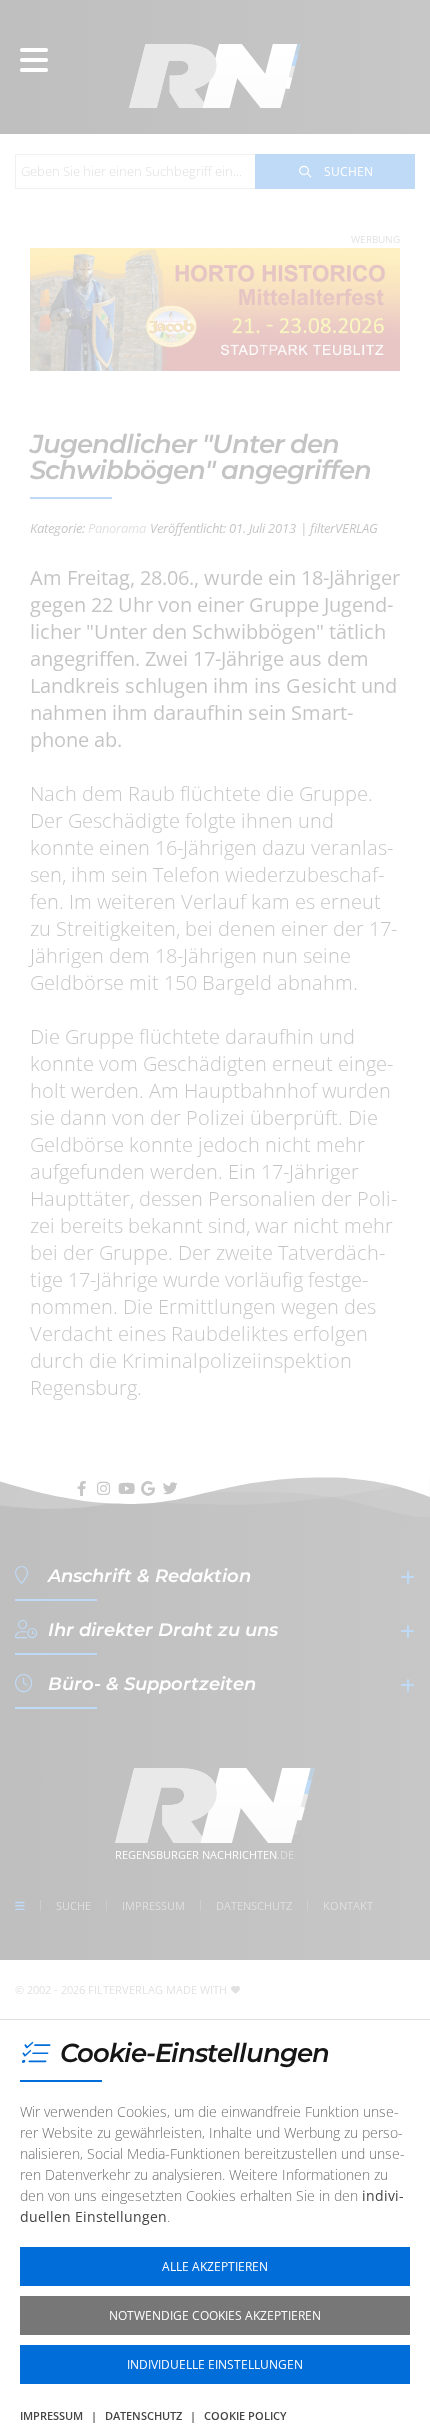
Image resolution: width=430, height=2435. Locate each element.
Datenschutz (143, 2415)
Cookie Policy (245, 2415)
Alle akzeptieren (215, 2266)
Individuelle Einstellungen (215, 2364)
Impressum (51, 2415)
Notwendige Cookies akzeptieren (215, 2315)
